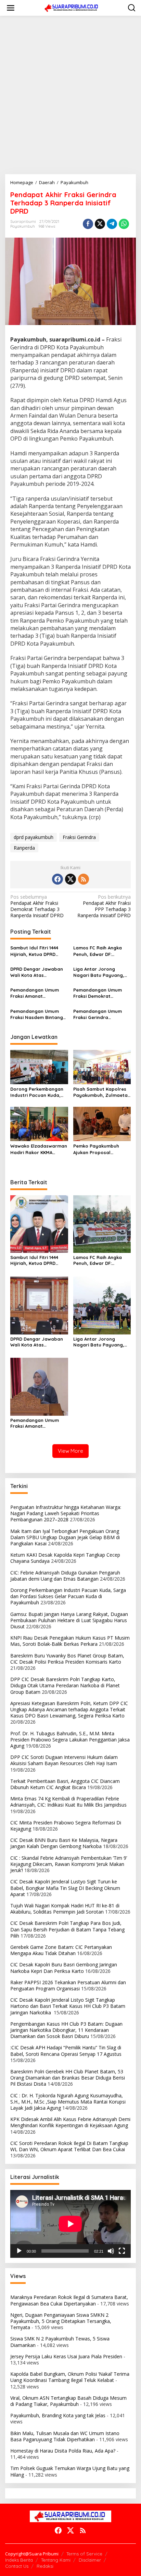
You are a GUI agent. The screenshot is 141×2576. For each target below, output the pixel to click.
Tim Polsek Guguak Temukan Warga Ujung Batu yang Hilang (70, 2471)
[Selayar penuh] (122, 2251)
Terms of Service (84, 2554)
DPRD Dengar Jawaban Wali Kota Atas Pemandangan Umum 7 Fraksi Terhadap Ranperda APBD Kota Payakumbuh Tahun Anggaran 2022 (37, 972)
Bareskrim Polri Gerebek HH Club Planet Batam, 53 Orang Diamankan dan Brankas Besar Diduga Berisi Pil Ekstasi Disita (68, 2078)
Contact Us (17, 2566)
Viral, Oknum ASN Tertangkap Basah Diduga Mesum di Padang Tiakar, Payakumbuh (68, 2401)
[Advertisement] (70, 95)
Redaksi (45, 2566)
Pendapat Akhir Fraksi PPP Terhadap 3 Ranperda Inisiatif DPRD (104, 906)
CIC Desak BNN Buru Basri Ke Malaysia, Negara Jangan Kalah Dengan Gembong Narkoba (64, 1843)
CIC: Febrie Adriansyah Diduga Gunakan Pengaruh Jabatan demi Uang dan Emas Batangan (65, 1576)
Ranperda (24, 848)
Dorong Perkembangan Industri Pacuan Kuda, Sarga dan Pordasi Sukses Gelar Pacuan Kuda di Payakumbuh (37, 1092)
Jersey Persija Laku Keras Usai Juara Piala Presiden (66, 2356)
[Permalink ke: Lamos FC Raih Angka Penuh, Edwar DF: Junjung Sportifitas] (102, 1224)
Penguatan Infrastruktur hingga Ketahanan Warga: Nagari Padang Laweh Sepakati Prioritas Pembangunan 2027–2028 (66, 1513)
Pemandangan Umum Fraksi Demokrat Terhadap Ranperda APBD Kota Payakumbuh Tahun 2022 (101, 993)
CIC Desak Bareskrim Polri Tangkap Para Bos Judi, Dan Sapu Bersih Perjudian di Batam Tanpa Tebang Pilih (67, 1929)
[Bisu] (111, 2251)
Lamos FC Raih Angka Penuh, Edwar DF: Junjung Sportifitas (98, 951)
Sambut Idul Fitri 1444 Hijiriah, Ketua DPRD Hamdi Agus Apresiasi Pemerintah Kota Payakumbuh (35, 951)
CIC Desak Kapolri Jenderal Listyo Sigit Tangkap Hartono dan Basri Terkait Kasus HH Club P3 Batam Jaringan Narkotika (68, 2006)
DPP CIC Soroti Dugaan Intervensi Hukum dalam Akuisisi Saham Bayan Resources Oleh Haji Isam (64, 1760)
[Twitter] (70, 879)
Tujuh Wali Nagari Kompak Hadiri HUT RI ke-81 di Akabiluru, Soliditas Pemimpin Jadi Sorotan (65, 1909)
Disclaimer (90, 2560)
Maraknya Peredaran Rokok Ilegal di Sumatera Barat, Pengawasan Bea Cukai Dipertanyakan (69, 2300)
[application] (70, 2224)
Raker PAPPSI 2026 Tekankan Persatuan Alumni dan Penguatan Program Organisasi (68, 1985)
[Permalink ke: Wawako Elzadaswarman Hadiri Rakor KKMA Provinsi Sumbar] (39, 1124)
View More (70, 1451)
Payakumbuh (23, 226)
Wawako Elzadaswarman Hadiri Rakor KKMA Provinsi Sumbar (39, 1149)
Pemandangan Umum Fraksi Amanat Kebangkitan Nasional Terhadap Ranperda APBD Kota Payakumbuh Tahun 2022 (38, 993)
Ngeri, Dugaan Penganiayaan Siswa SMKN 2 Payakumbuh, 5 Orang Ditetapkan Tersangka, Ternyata (61, 2321)
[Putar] (19, 2251)
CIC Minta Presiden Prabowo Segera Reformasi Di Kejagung (66, 1826)
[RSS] (84, 879)
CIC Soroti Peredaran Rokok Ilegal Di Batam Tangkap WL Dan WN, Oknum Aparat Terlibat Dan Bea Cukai (69, 2146)
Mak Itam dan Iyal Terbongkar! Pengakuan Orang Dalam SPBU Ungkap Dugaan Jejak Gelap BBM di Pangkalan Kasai (65, 1537)
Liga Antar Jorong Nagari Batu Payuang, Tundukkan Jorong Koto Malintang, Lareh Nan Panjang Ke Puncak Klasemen (100, 972)
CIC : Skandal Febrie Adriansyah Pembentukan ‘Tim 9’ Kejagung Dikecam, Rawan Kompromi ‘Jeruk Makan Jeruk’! (69, 1864)
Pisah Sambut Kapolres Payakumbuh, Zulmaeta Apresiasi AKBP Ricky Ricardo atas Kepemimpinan (100, 1092)
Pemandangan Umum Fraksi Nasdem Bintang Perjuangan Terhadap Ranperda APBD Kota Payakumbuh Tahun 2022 (38, 1014)
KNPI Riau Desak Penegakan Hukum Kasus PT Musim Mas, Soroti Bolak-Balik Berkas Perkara (70, 1641)
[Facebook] (57, 879)
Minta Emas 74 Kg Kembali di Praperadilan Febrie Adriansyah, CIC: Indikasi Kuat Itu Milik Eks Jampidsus (68, 1802)
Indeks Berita (19, 2560)
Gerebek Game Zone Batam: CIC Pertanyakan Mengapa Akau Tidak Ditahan (61, 1950)
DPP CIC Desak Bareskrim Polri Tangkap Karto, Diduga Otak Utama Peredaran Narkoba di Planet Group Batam (65, 1685)
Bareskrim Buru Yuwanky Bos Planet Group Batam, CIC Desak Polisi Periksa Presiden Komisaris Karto (67, 1659)
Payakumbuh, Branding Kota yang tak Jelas (58, 2415)
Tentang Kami (56, 2560)
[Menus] (11, 8)
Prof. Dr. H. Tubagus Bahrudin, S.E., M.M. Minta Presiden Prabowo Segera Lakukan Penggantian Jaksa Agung (70, 1740)
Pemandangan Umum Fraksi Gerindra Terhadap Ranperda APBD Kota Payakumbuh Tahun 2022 (101, 1014)
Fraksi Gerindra (79, 837)
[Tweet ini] (100, 224)
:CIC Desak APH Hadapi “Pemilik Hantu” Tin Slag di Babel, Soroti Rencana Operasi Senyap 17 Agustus (66, 2051)
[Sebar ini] (88, 224)
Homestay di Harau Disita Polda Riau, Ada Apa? (63, 2451)
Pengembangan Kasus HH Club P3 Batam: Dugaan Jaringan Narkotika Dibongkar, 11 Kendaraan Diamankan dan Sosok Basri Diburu (66, 2030)
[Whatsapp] (124, 224)
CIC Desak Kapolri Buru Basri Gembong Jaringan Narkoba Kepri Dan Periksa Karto (64, 1968)
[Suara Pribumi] (72, 7)
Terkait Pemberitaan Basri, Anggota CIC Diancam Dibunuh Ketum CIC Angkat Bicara (65, 1784)
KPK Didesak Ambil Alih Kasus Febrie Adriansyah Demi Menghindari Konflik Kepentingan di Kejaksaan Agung (70, 2122)
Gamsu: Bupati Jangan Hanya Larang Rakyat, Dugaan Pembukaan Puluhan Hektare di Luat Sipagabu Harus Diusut (69, 1620)
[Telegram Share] (112, 224)
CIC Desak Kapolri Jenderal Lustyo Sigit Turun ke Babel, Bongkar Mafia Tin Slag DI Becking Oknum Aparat (65, 1888)
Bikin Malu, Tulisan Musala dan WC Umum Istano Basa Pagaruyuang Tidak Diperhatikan (65, 2436)
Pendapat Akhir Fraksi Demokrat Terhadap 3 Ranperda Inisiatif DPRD (37, 906)
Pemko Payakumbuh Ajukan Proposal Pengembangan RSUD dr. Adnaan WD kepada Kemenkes (101, 1149)
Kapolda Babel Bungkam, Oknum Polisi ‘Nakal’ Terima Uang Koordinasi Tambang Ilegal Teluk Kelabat (70, 2377)
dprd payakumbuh (34, 837)
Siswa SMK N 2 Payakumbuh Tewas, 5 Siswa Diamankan (60, 2342)
